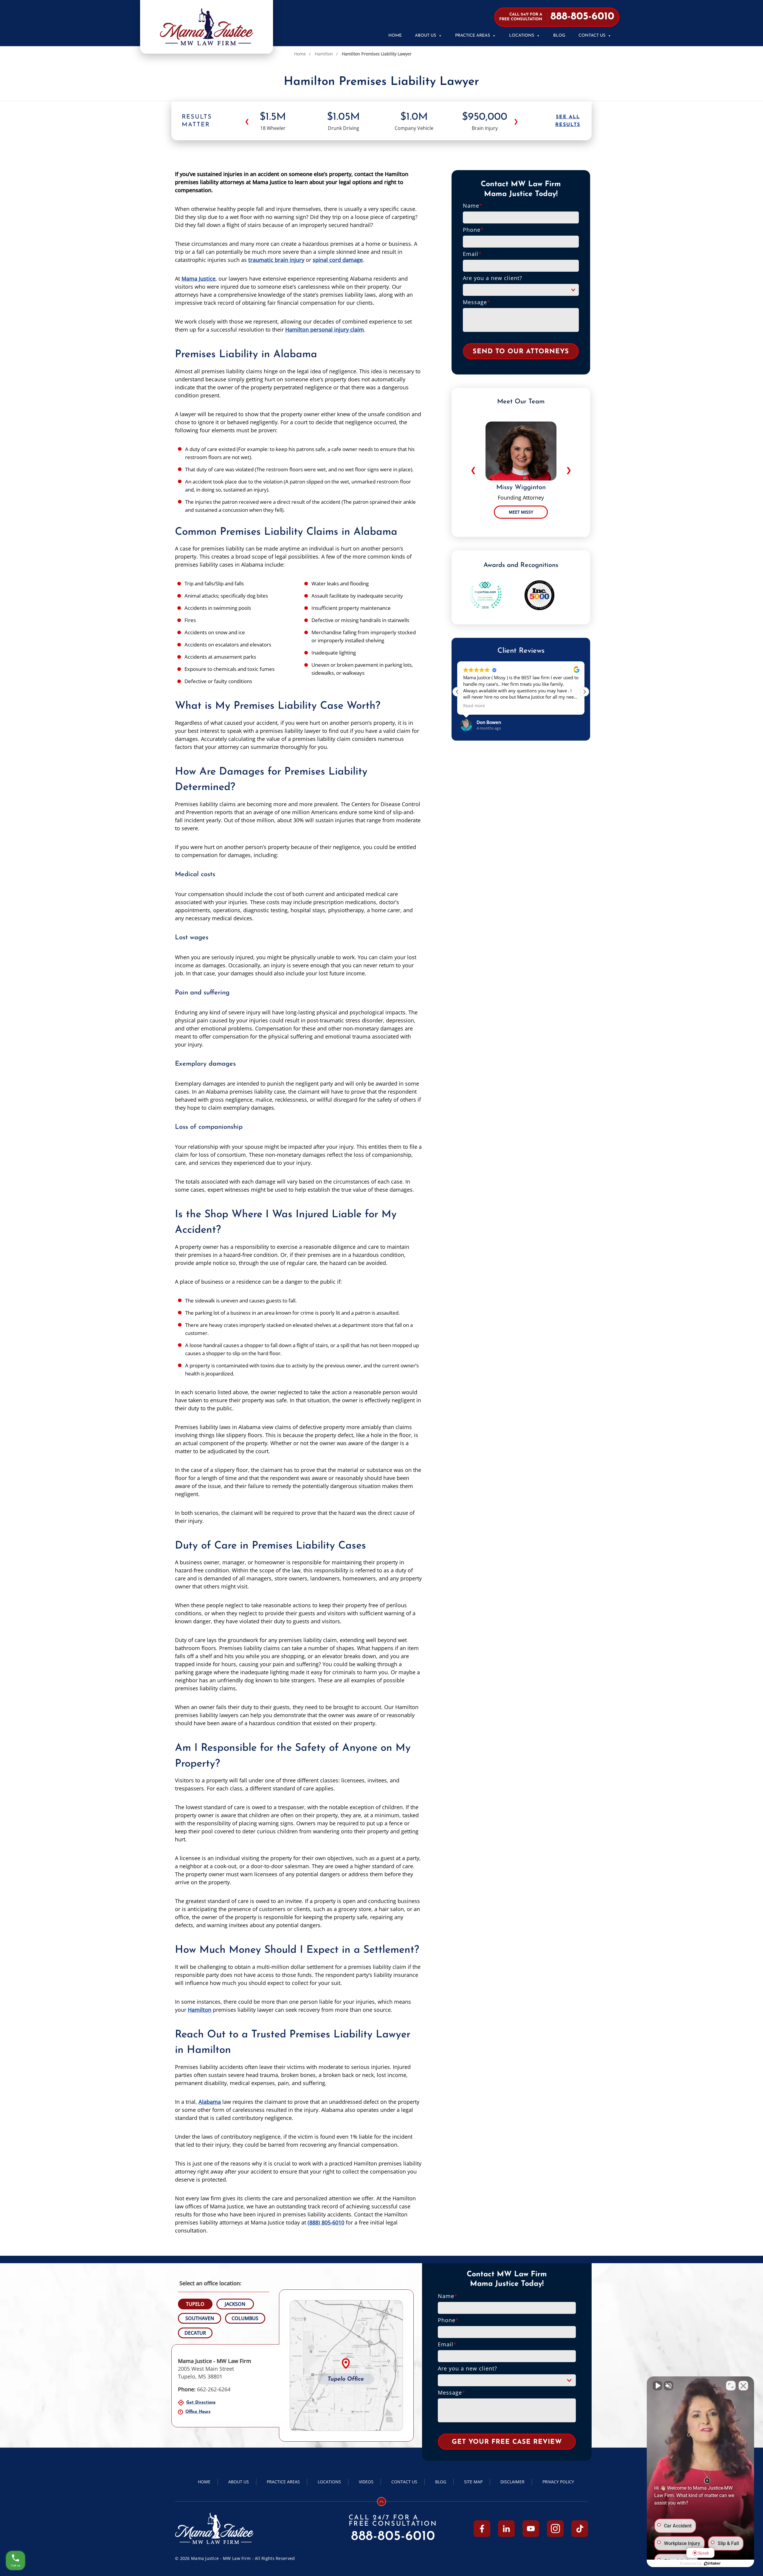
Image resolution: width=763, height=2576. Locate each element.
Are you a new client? (493, 278)
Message (477, 302)
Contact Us (592, 36)
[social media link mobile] (482, 2528)
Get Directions (201, 2402)
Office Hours (198, 2412)
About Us (425, 36)
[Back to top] (381, 2502)
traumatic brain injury (276, 260)
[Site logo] (207, 27)
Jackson (235, 2304)
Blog (559, 36)
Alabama (210, 2102)
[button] (584, 692)
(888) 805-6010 (326, 2222)
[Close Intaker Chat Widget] (743, 2386)
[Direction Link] (346, 2366)
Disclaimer (512, 2482)
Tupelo (195, 2304)
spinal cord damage (338, 260)
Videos (366, 2482)
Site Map (473, 2482)
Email (472, 254)
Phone (473, 230)
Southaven (200, 2318)
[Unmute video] (657, 2386)
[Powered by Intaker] (712, 2563)
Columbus (245, 2318)
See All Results (568, 121)
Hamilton (324, 54)
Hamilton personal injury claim (325, 329)
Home (395, 36)
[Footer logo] (214, 2528)
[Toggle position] (731, 2386)
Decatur (195, 2333)
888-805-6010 (393, 2537)
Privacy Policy (558, 2482)
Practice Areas (473, 36)
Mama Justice (198, 279)
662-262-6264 (204, 2389)
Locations (522, 36)
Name (473, 206)
